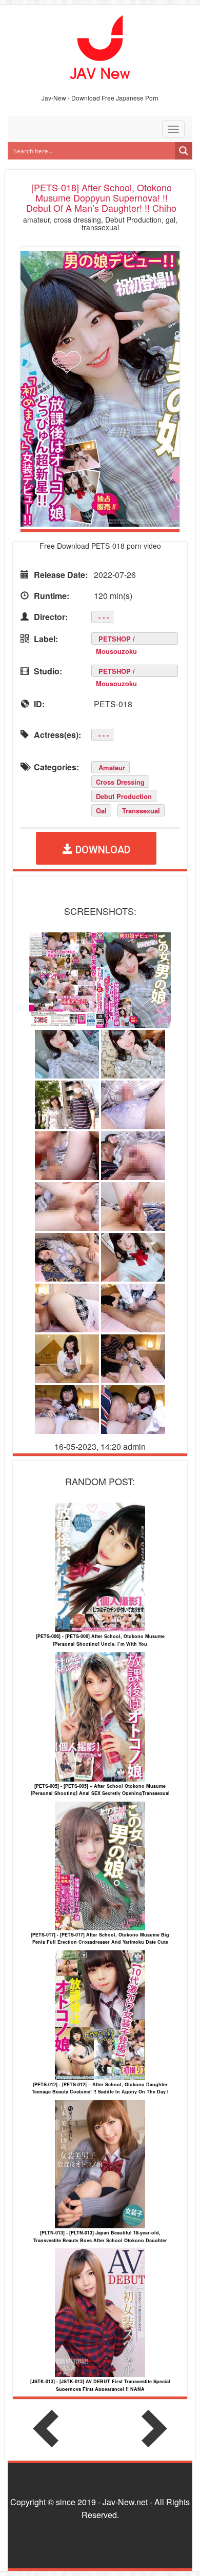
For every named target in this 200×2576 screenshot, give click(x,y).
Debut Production (124, 796)
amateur (112, 767)
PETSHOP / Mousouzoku (116, 639)
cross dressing (120, 782)
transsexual (141, 811)
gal (101, 811)
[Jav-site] (100, 48)
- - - (104, 617)
